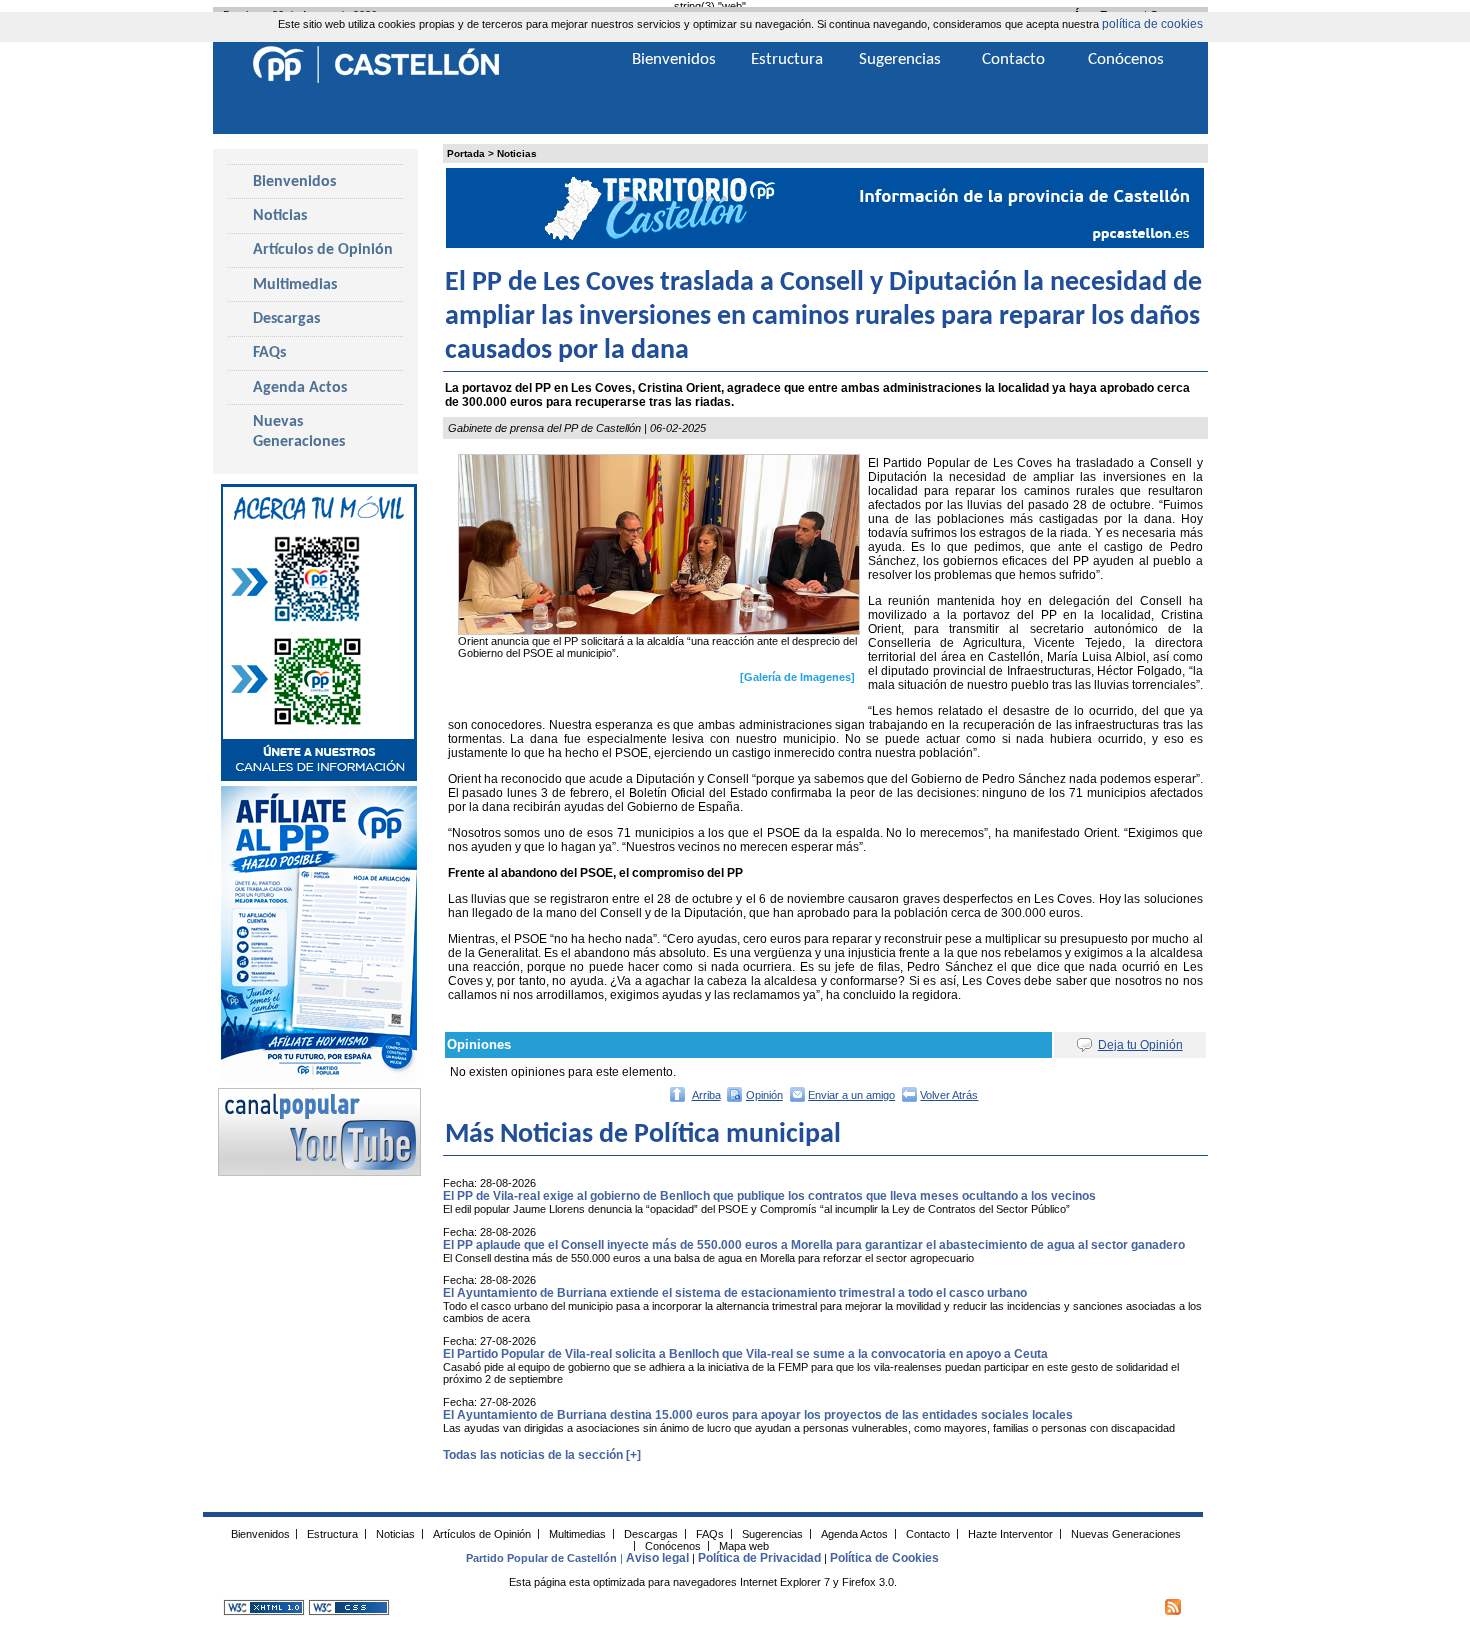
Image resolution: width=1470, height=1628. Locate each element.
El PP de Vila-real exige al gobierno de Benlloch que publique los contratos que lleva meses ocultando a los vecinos (769, 1196)
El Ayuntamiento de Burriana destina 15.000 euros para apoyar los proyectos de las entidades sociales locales (758, 1415)
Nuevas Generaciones (299, 432)
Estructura (787, 59)
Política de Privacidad (759, 1558)
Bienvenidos (294, 182)
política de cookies (1152, 24)
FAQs (269, 353)
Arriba (706, 1095)
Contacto (1013, 59)
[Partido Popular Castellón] (376, 80)
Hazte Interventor (1010, 1533)
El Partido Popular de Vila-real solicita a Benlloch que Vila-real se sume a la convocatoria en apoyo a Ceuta (745, 1354)
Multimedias (295, 285)
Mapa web (744, 1545)
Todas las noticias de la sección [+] (542, 1455)
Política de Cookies (884, 1558)
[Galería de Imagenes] (797, 677)
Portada (466, 153)
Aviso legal (657, 1558)
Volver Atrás (949, 1095)
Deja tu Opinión (1140, 1045)
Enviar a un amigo (851, 1095)
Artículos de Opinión (323, 250)
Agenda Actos (300, 388)
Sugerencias (900, 59)
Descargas (286, 319)
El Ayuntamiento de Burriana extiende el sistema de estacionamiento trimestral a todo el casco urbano (735, 1293)
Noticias (517, 153)
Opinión (764, 1095)
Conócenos (1126, 59)
